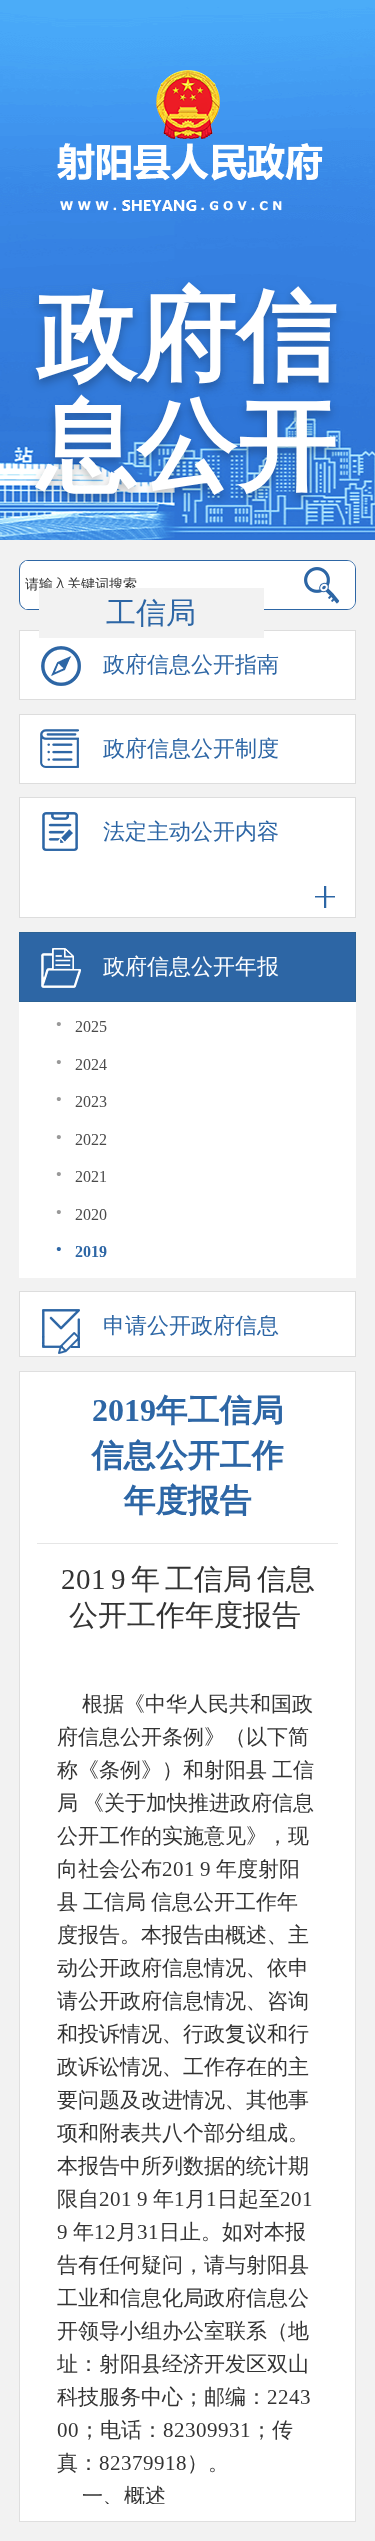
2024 (91, 1064)
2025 (91, 1026)
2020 (91, 1214)
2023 (91, 1101)
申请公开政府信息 (191, 1325)
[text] (151, 585)
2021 (91, 1176)
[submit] (321, 585)
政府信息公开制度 (191, 748)
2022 (91, 1139)
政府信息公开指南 (191, 664)
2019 (91, 1251)
